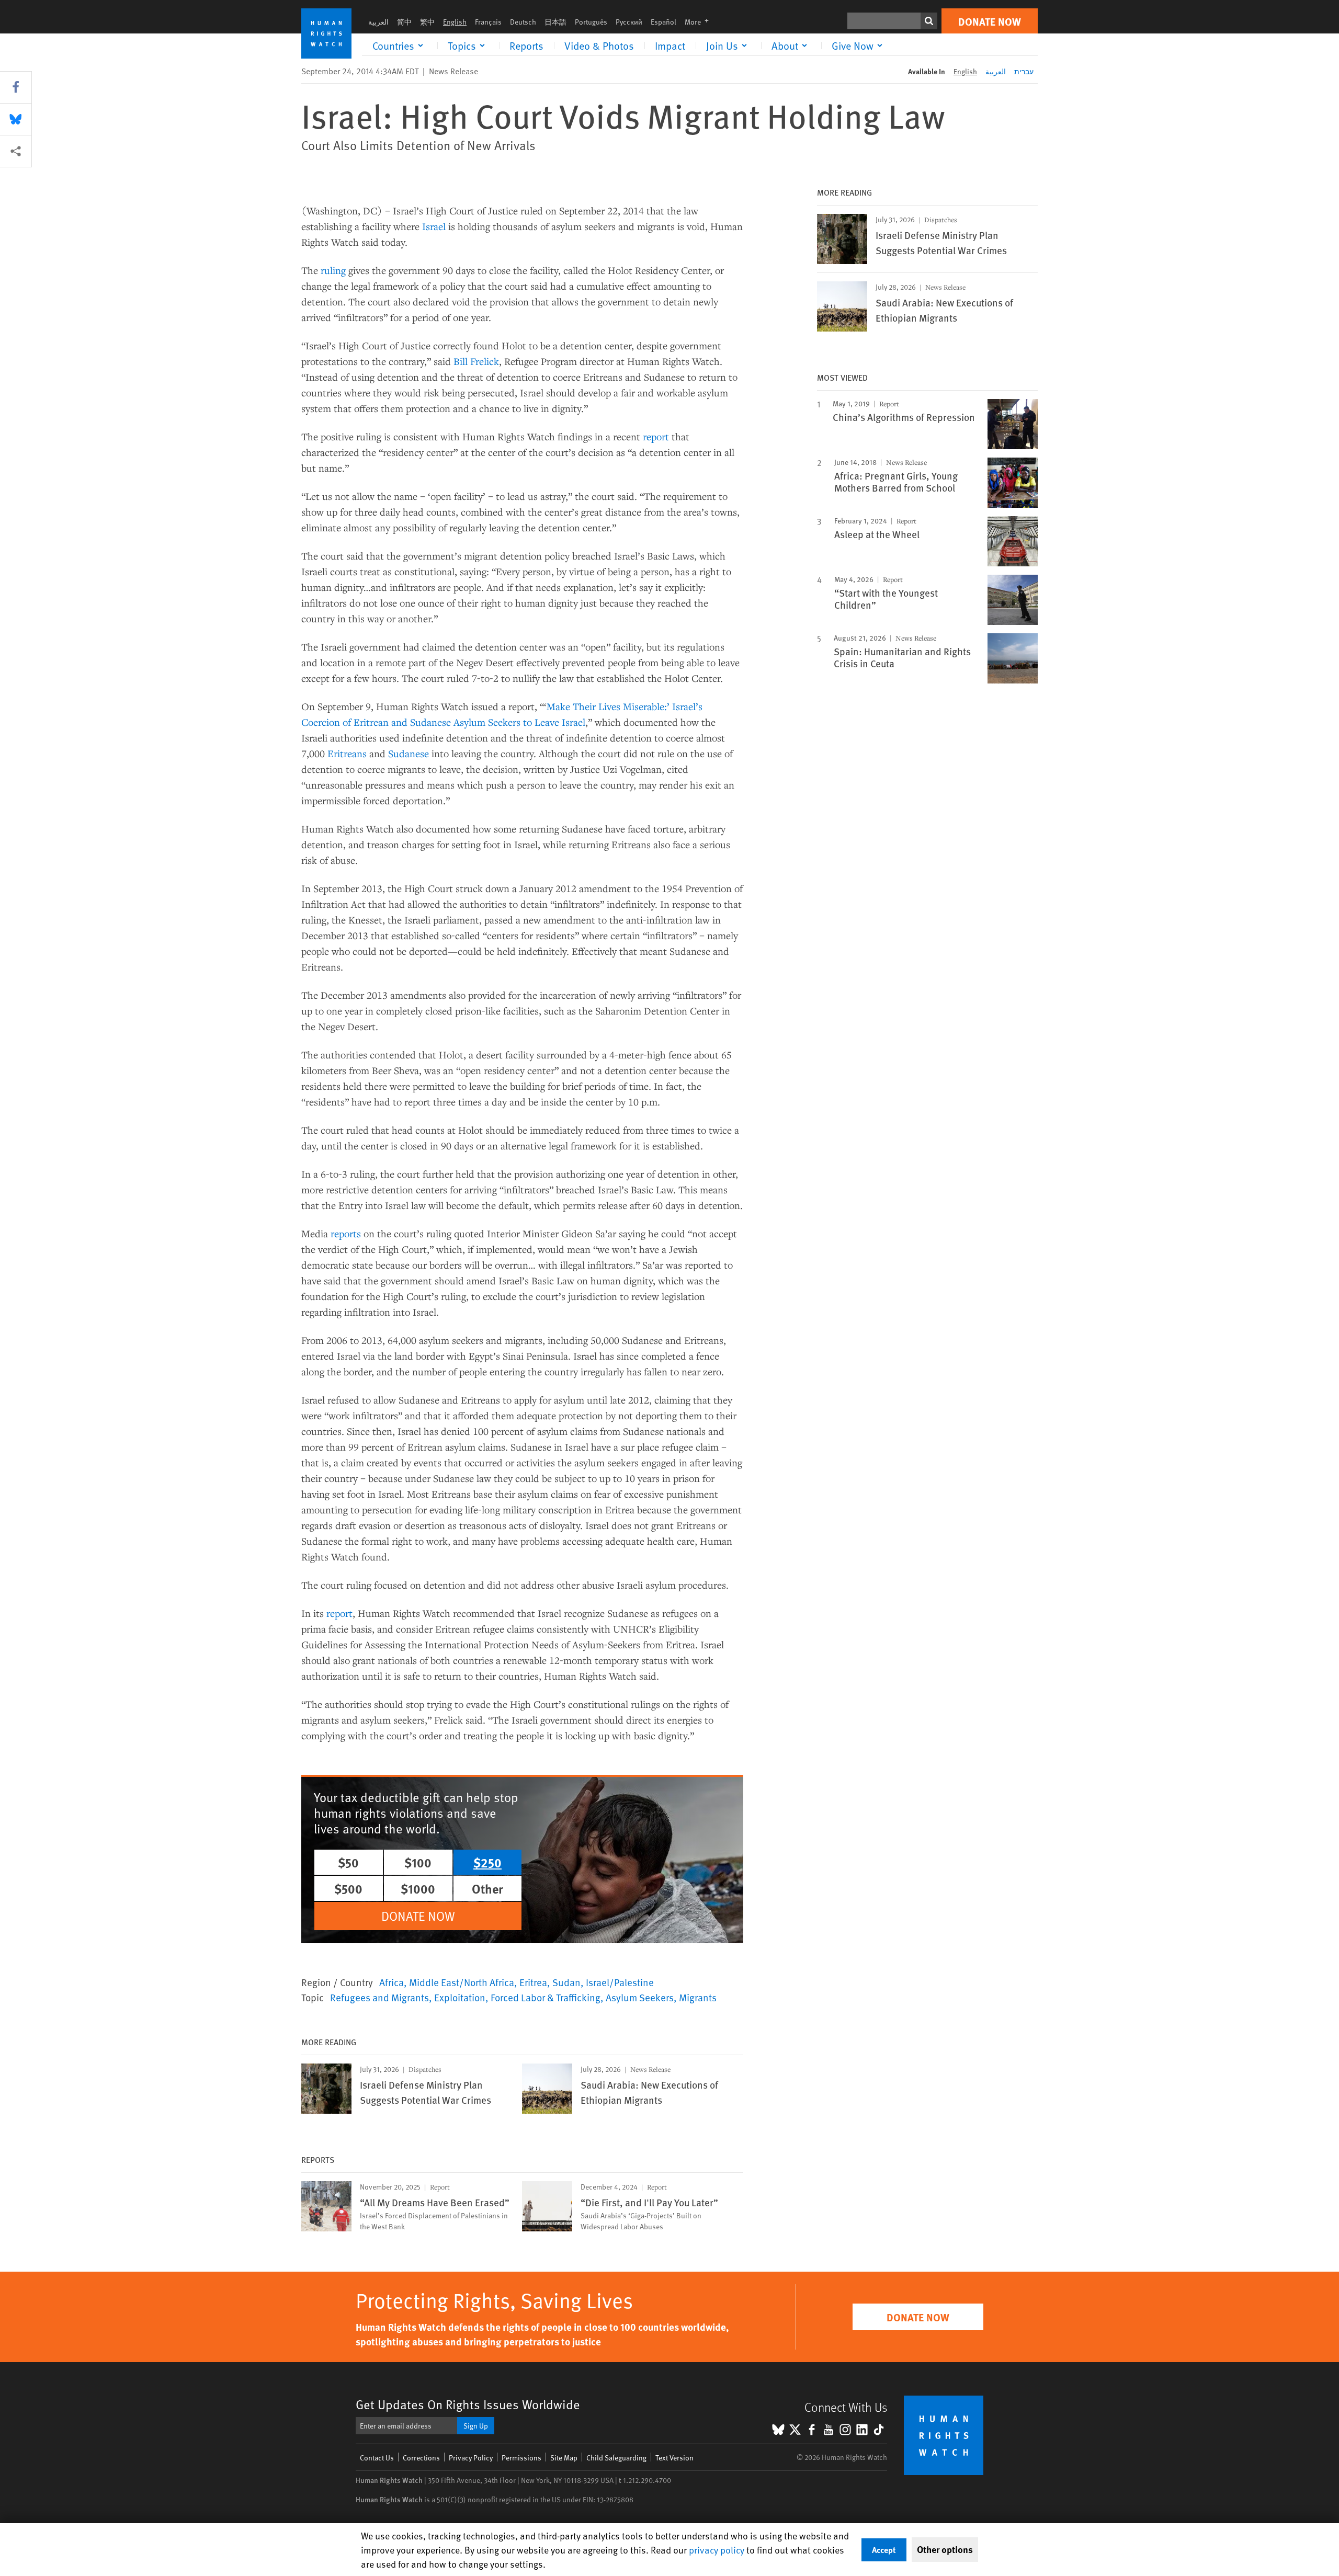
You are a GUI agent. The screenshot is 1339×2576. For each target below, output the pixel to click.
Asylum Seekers (640, 1997)
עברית (1024, 71)
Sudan (566, 1982)
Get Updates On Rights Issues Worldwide (468, 2404)
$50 (348, 1862)
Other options (945, 2549)
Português (591, 22)
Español (663, 22)
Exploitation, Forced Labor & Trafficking (517, 1997)
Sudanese (408, 753)
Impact (670, 45)
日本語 (555, 22)
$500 (348, 1888)
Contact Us (377, 2458)
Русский (629, 22)
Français (488, 22)
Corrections (421, 2458)
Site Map (564, 2458)
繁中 (427, 22)
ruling (332, 270)
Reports (526, 45)
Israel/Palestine (620, 1982)
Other (487, 1888)
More (700, 22)
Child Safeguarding (616, 2458)
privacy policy (717, 2550)
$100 (418, 1862)
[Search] (929, 21)
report (656, 436)
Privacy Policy (471, 2458)
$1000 (418, 1888)
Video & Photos (599, 45)
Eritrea (533, 1982)
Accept (884, 2550)
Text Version (674, 2458)
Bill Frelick (476, 361)
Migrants (698, 1997)
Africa (392, 1982)
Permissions (521, 2458)
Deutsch (523, 22)
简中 (404, 22)
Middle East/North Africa (462, 1982)
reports (346, 1233)
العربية (378, 22)
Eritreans (347, 753)
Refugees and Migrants (379, 1997)
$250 (487, 1862)
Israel (434, 226)
